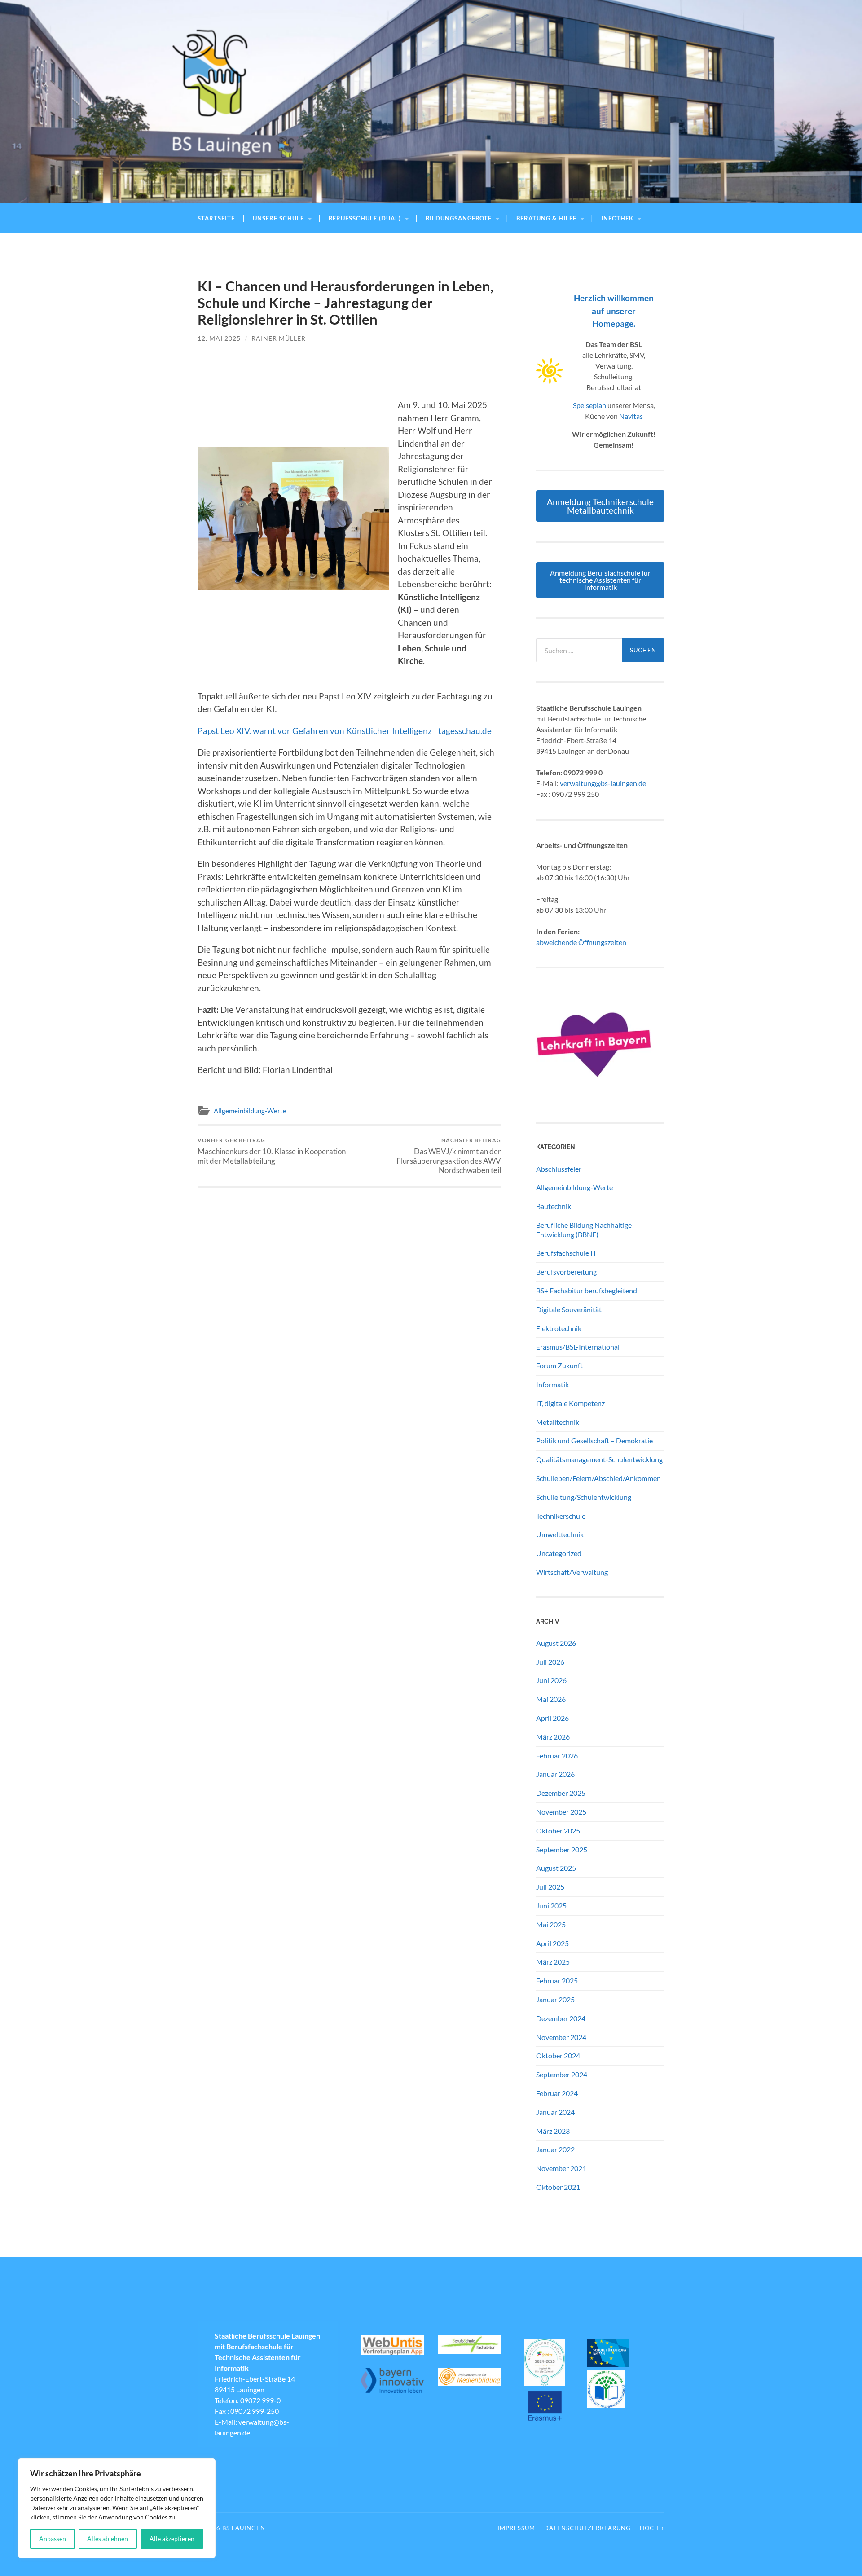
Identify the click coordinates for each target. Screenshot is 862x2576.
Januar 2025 (555, 1999)
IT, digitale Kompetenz (570, 1403)
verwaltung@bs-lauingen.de (603, 783)
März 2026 (553, 1737)
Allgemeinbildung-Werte (250, 1111)
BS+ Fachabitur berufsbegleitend (587, 1290)
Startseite (216, 218)
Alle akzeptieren (172, 2539)
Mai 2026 (551, 1699)
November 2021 (561, 2168)
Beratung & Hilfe (546, 218)
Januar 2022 (555, 2149)
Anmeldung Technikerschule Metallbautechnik (600, 506)
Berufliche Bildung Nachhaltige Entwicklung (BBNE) (584, 1230)
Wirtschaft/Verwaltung (572, 1572)
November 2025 (561, 1812)
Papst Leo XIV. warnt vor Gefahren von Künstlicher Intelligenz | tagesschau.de (345, 731)
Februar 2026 (557, 1756)
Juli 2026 (550, 1662)
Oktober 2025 (558, 1831)
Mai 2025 (551, 1924)
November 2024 (561, 2037)
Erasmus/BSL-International (578, 1347)
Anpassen (53, 2539)
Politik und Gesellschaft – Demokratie (594, 1440)
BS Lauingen (244, 2528)
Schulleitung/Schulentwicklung (584, 1497)
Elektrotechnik (559, 1328)
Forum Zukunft (559, 1365)
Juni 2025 (551, 1906)
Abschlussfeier (559, 1169)
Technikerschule (561, 1516)
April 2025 (552, 1943)
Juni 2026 (551, 1680)
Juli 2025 (550, 1887)
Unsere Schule (278, 218)
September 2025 (562, 1849)
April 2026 (552, 1718)
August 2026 (556, 1643)
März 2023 (553, 2131)
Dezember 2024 (561, 2018)
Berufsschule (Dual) (365, 218)
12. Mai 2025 (219, 338)
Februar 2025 (557, 1980)
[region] (117, 2508)
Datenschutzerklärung (587, 2528)
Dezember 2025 (561, 1793)
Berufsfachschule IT (566, 1253)
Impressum (516, 2528)
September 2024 (562, 2074)
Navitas (631, 416)
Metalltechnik (558, 1422)
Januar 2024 (555, 2112)
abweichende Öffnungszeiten (581, 942)
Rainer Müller (279, 338)
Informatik (552, 1384)
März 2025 (553, 1962)
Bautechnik (554, 1206)
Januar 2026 (555, 1774)
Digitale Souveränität (569, 1309)
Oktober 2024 (558, 2055)
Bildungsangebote (459, 218)
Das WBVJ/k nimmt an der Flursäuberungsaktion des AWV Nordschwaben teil (449, 1156)
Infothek (617, 218)
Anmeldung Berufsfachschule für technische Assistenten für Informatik (600, 580)
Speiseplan (589, 405)
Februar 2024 (557, 2093)
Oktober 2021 (558, 2187)
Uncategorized (559, 1553)
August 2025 (556, 1868)
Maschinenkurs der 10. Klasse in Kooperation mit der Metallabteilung (272, 1151)
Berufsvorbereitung (566, 1272)
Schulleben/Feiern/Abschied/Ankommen (598, 1478)
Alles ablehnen (108, 2539)
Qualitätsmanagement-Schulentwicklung (599, 1459)
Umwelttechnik (560, 1534)
